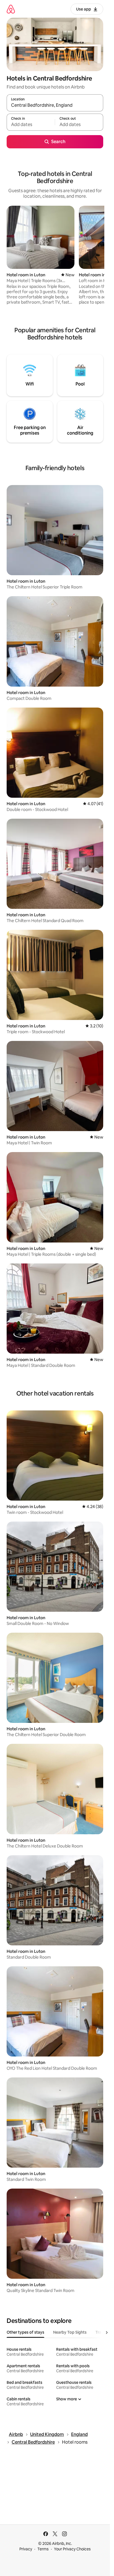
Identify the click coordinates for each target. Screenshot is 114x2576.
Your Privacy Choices (72, 2549)
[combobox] (55, 105)
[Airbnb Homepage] (11, 9)
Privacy (26, 2549)
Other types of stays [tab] (25, 2332)
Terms (43, 2549)
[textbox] (31, 125)
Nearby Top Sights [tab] (70, 2332)
